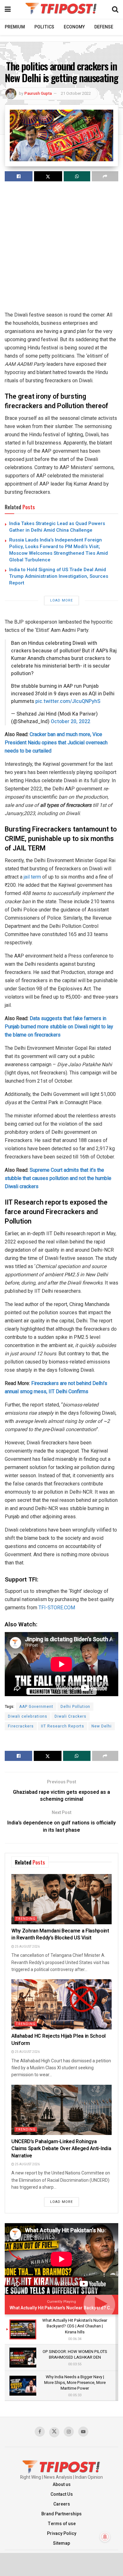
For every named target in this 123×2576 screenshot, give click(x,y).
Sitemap (61, 2543)
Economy (74, 27)
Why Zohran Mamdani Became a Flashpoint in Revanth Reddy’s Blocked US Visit (60, 1934)
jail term (32, 877)
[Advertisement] (61, 249)
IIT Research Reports (63, 1726)
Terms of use (62, 2524)
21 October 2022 (76, 93)
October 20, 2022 (70, 722)
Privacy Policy (62, 2534)
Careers (62, 2504)
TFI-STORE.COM (57, 1608)
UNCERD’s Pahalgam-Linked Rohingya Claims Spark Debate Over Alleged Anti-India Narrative (61, 2149)
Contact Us (62, 2494)
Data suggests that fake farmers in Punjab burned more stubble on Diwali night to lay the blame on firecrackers (59, 1027)
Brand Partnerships (61, 2514)
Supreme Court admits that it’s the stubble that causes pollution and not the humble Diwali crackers (58, 1178)
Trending (26, 1919)
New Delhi (102, 1726)
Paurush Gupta (38, 93)
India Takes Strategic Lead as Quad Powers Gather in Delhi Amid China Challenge (57, 527)
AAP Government (36, 1707)
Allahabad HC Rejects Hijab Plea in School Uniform (59, 2040)
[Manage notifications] (105, 2537)
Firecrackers (21, 1726)
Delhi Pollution (75, 1707)
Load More (61, 600)
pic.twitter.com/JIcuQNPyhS (68, 701)
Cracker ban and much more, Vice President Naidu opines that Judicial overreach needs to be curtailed (56, 743)
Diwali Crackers (70, 1716)
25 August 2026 (27, 1947)
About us (62, 2485)
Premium (15, 27)
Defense (104, 27)
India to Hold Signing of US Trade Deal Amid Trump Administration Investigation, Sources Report (59, 576)
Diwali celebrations (28, 1716)
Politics (44, 27)
